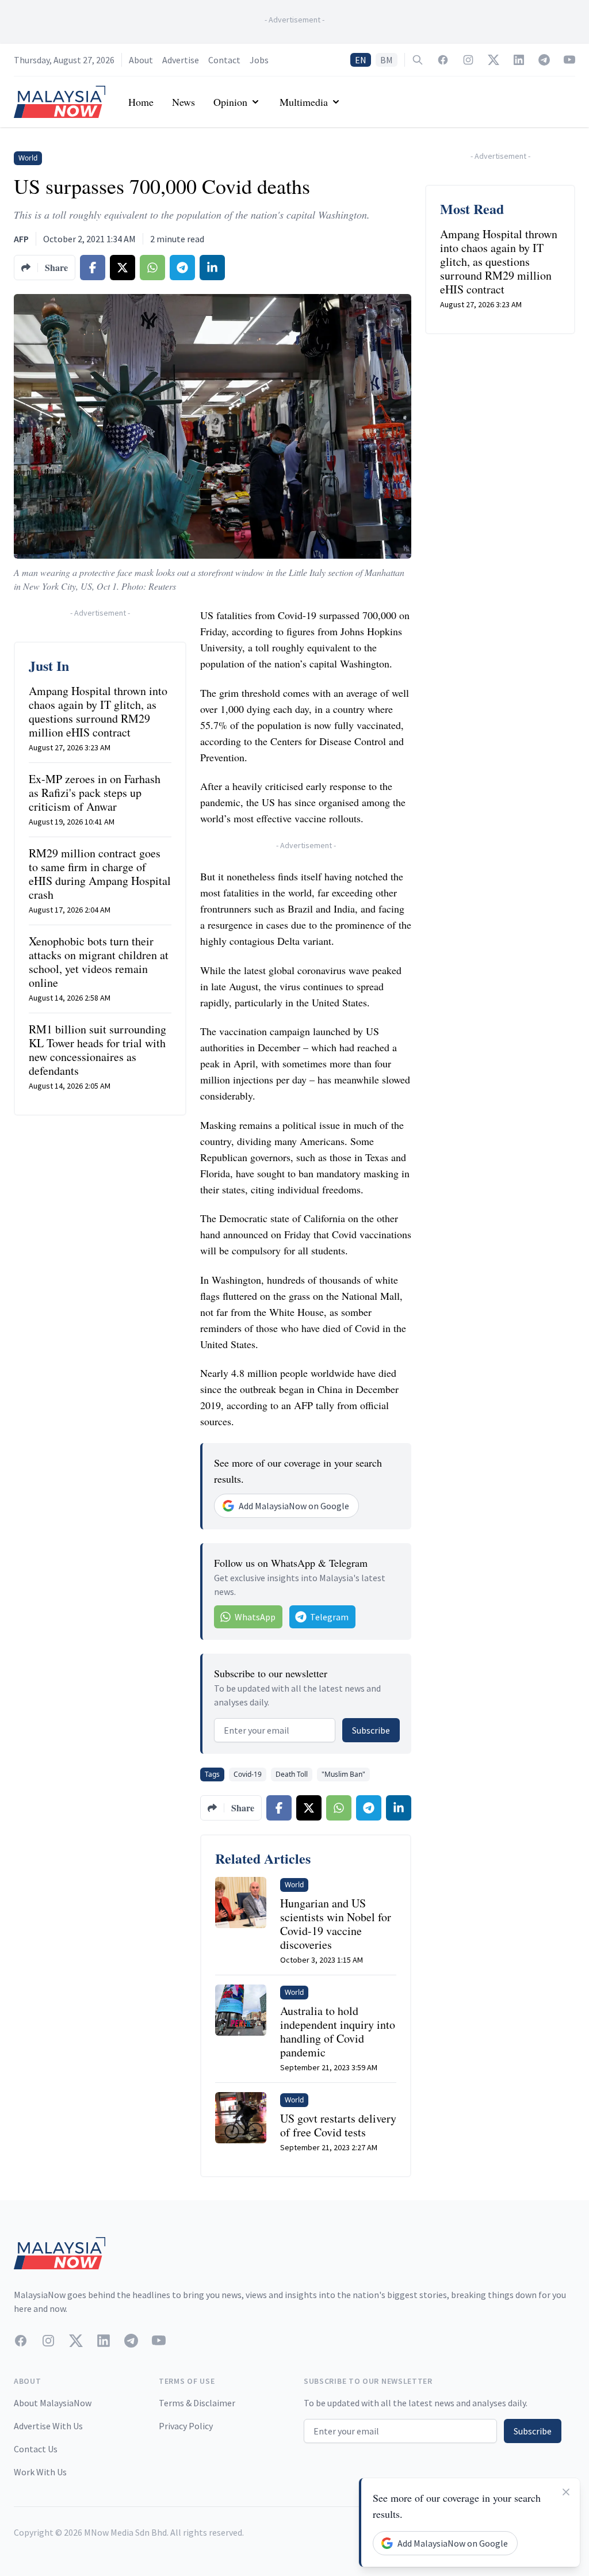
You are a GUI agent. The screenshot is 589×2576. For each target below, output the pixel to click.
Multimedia (304, 102)
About (141, 60)
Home (141, 102)
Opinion (230, 102)
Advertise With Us (48, 2426)
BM (387, 60)
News (183, 102)
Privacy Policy (186, 2426)
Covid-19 (248, 1774)
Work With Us (40, 2472)
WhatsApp (255, 1617)
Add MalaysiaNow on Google (294, 1506)
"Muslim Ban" (343, 1774)
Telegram (329, 1617)
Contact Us (36, 2449)
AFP (21, 239)
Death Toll (292, 1774)
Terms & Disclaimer (197, 2403)
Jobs (259, 60)
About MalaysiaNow (53, 2403)
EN (361, 60)
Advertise (181, 60)
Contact (224, 60)
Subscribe (371, 1730)
